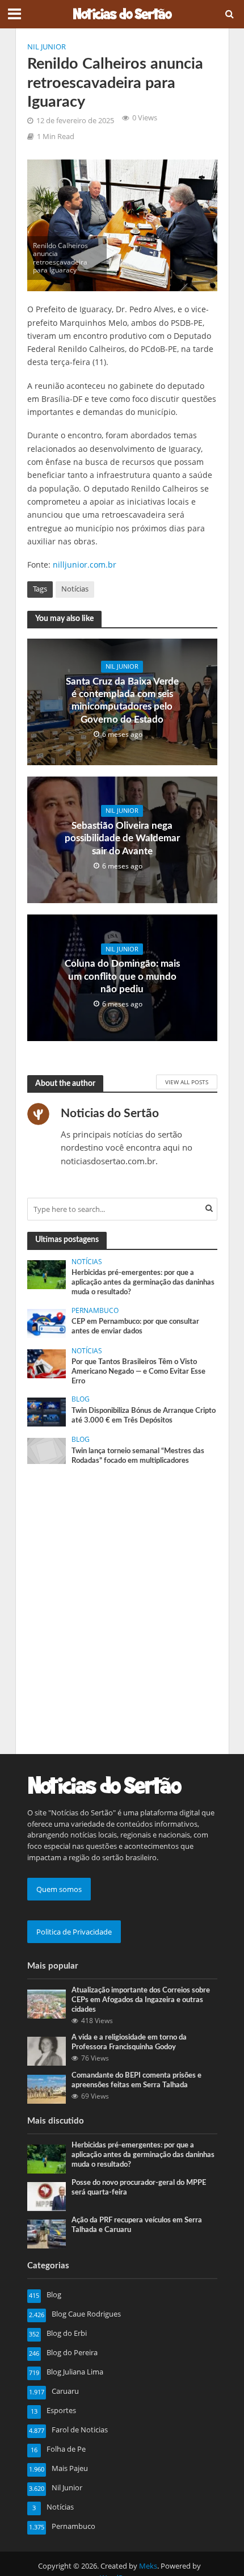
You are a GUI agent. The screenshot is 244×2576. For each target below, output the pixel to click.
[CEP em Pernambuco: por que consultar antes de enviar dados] (47, 1323)
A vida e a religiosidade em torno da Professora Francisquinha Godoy (129, 2042)
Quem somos (59, 1889)
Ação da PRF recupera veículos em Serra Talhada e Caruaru (137, 2225)
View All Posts (187, 1082)
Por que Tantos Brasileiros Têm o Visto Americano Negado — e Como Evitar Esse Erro (138, 1371)
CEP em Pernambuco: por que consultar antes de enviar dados (135, 1326)
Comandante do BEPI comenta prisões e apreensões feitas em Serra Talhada (136, 2080)
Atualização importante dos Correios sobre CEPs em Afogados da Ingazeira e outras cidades (141, 2000)
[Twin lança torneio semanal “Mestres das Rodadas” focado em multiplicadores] (47, 1450)
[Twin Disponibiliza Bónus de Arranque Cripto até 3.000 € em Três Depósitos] (47, 1411)
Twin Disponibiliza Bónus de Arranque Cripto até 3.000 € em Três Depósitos (144, 1415)
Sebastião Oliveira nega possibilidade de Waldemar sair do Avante (122, 838)
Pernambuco (95, 1311)
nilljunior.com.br (85, 565)
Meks (148, 2566)
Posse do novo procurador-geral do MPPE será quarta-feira (139, 2187)
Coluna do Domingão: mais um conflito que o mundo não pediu (122, 976)
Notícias (75, 589)
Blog (81, 1399)
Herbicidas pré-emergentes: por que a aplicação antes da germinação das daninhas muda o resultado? (143, 1282)
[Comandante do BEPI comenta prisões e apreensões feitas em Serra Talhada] (47, 2088)
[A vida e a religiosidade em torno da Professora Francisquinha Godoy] (47, 2050)
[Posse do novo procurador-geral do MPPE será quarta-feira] (47, 2196)
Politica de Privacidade (74, 1932)
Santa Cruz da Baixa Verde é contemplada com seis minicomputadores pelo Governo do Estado (122, 700)
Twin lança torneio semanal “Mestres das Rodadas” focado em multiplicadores (138, 1456)
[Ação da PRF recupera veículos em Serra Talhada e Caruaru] (47, 2233)
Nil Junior (47, 47)
